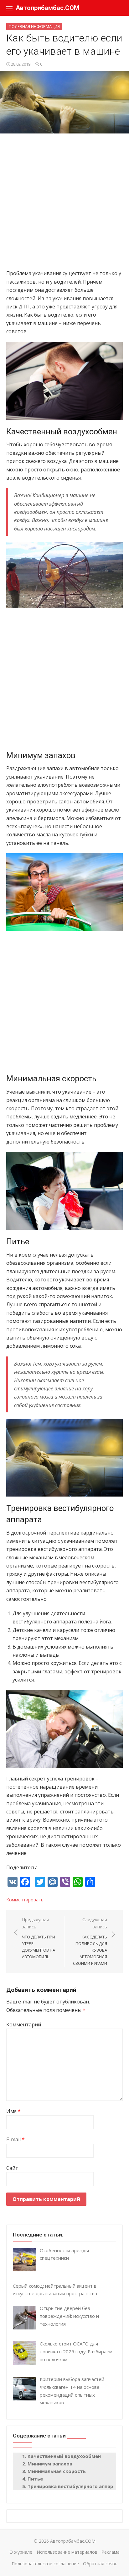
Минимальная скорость (57, 2471)
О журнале (21, 2552)
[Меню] (9, 8)
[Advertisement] (64, 204)
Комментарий (24, 2024)
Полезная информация (34, 26)
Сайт (12, 2168)
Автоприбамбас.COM (47, 8)
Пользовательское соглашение (45, 2564)
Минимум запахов (50, 2464)
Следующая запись (90, 1941)
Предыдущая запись (39, 1938)
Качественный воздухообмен (64, 2456)
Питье (35, 2479)
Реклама (111, 2552)
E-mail (15, 2139)
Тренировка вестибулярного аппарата (75, 2486)
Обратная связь (100, 2564)
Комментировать (25, 1900)
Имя (13, 2111)
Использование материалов (67, 2552)
